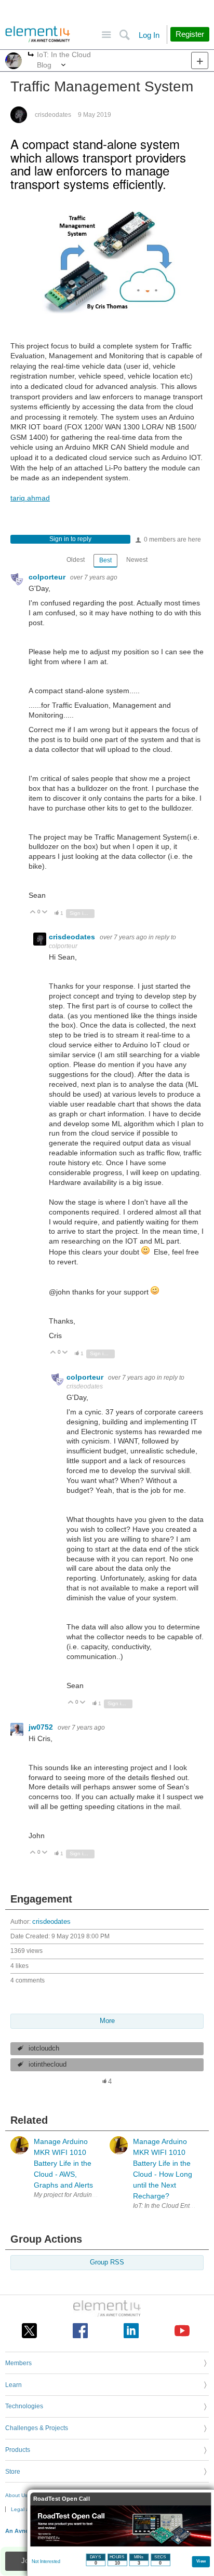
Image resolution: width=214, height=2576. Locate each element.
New (200, 60)
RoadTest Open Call (62, 2499)
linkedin (131, 2331)
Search (124, 35)
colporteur (48, 577)
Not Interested (46, 2561)
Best (105, 560)
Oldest (76, 560)
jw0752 (42, 1727)
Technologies (24, 2406)
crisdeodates (53, 115)
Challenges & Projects (37, 2428)
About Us (16, 2495)
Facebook (80, 2331)
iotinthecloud (48, 2065)
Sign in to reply (70, 539)
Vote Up (33, 913)
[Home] (38, 34)
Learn (14, 2385)
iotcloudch (44, 2048)
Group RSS (107, 2262)
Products (18, 2450)
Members (18, 2363)
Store (13, 2472)
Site (106, 35)
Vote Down (45, 913)
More (31, 55)
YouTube (182, 2331)
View (201, 2561)
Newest (137, 560)
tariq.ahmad (30, 498)
